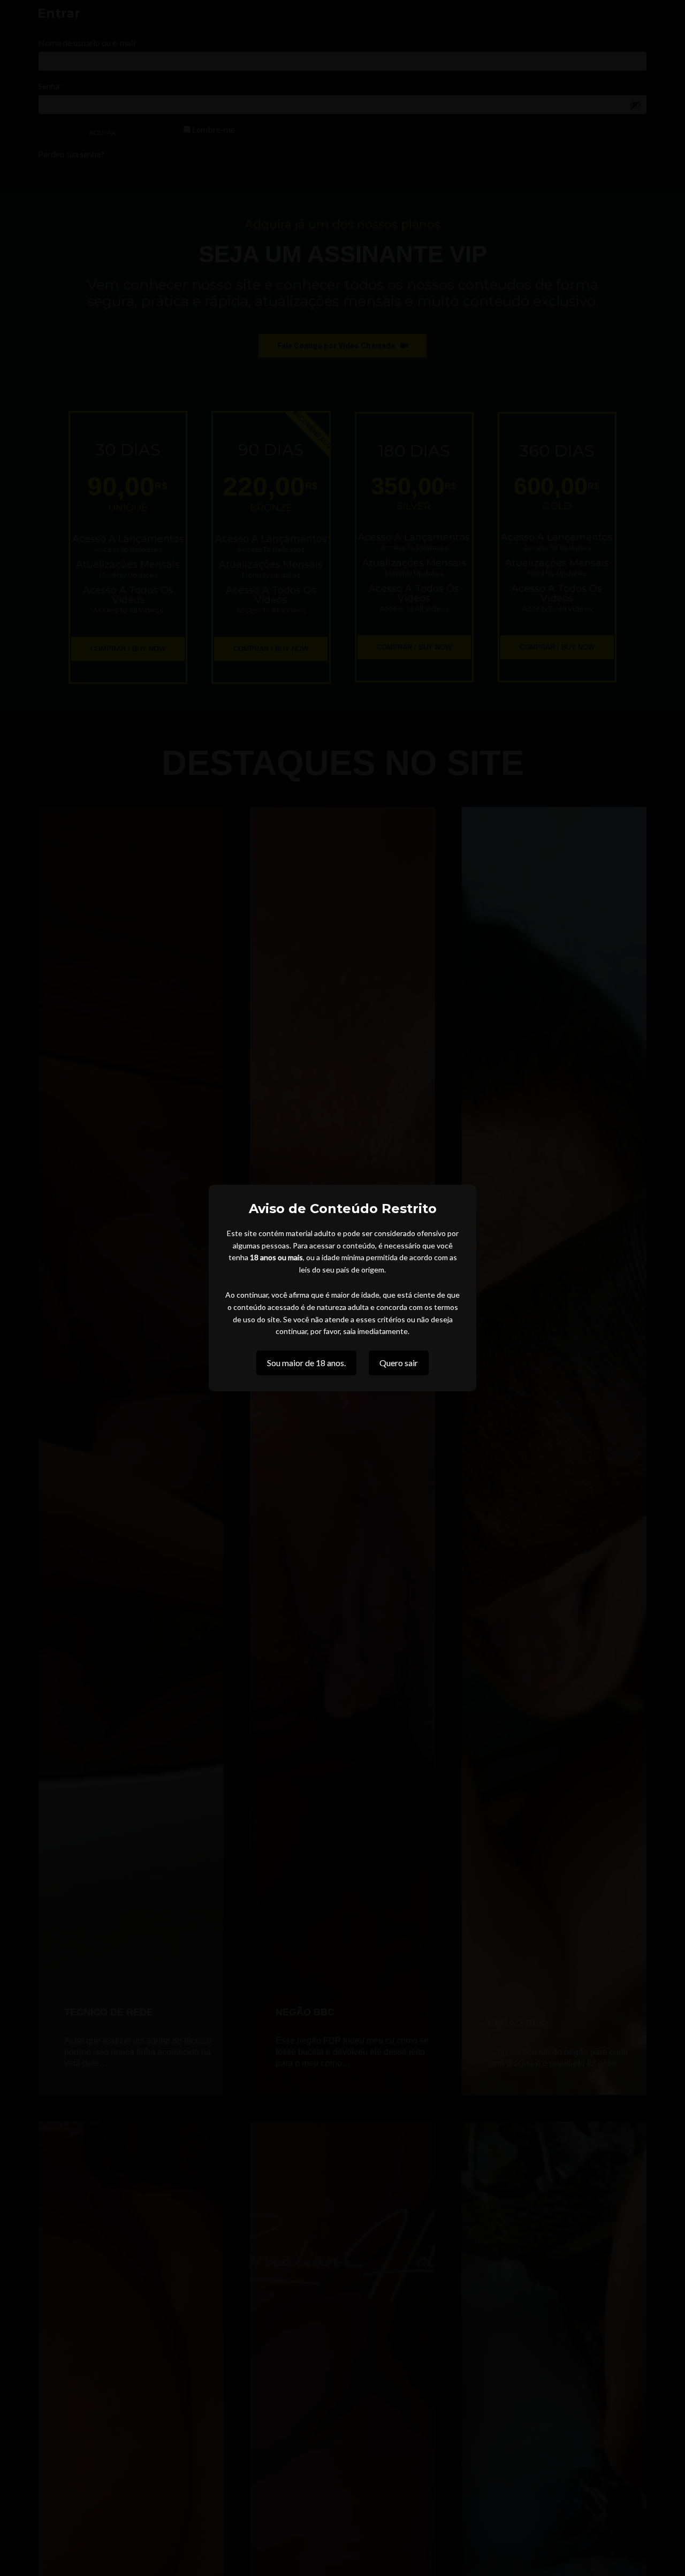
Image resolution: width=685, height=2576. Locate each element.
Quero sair (399, 1363)
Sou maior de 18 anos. (306, 1363)
